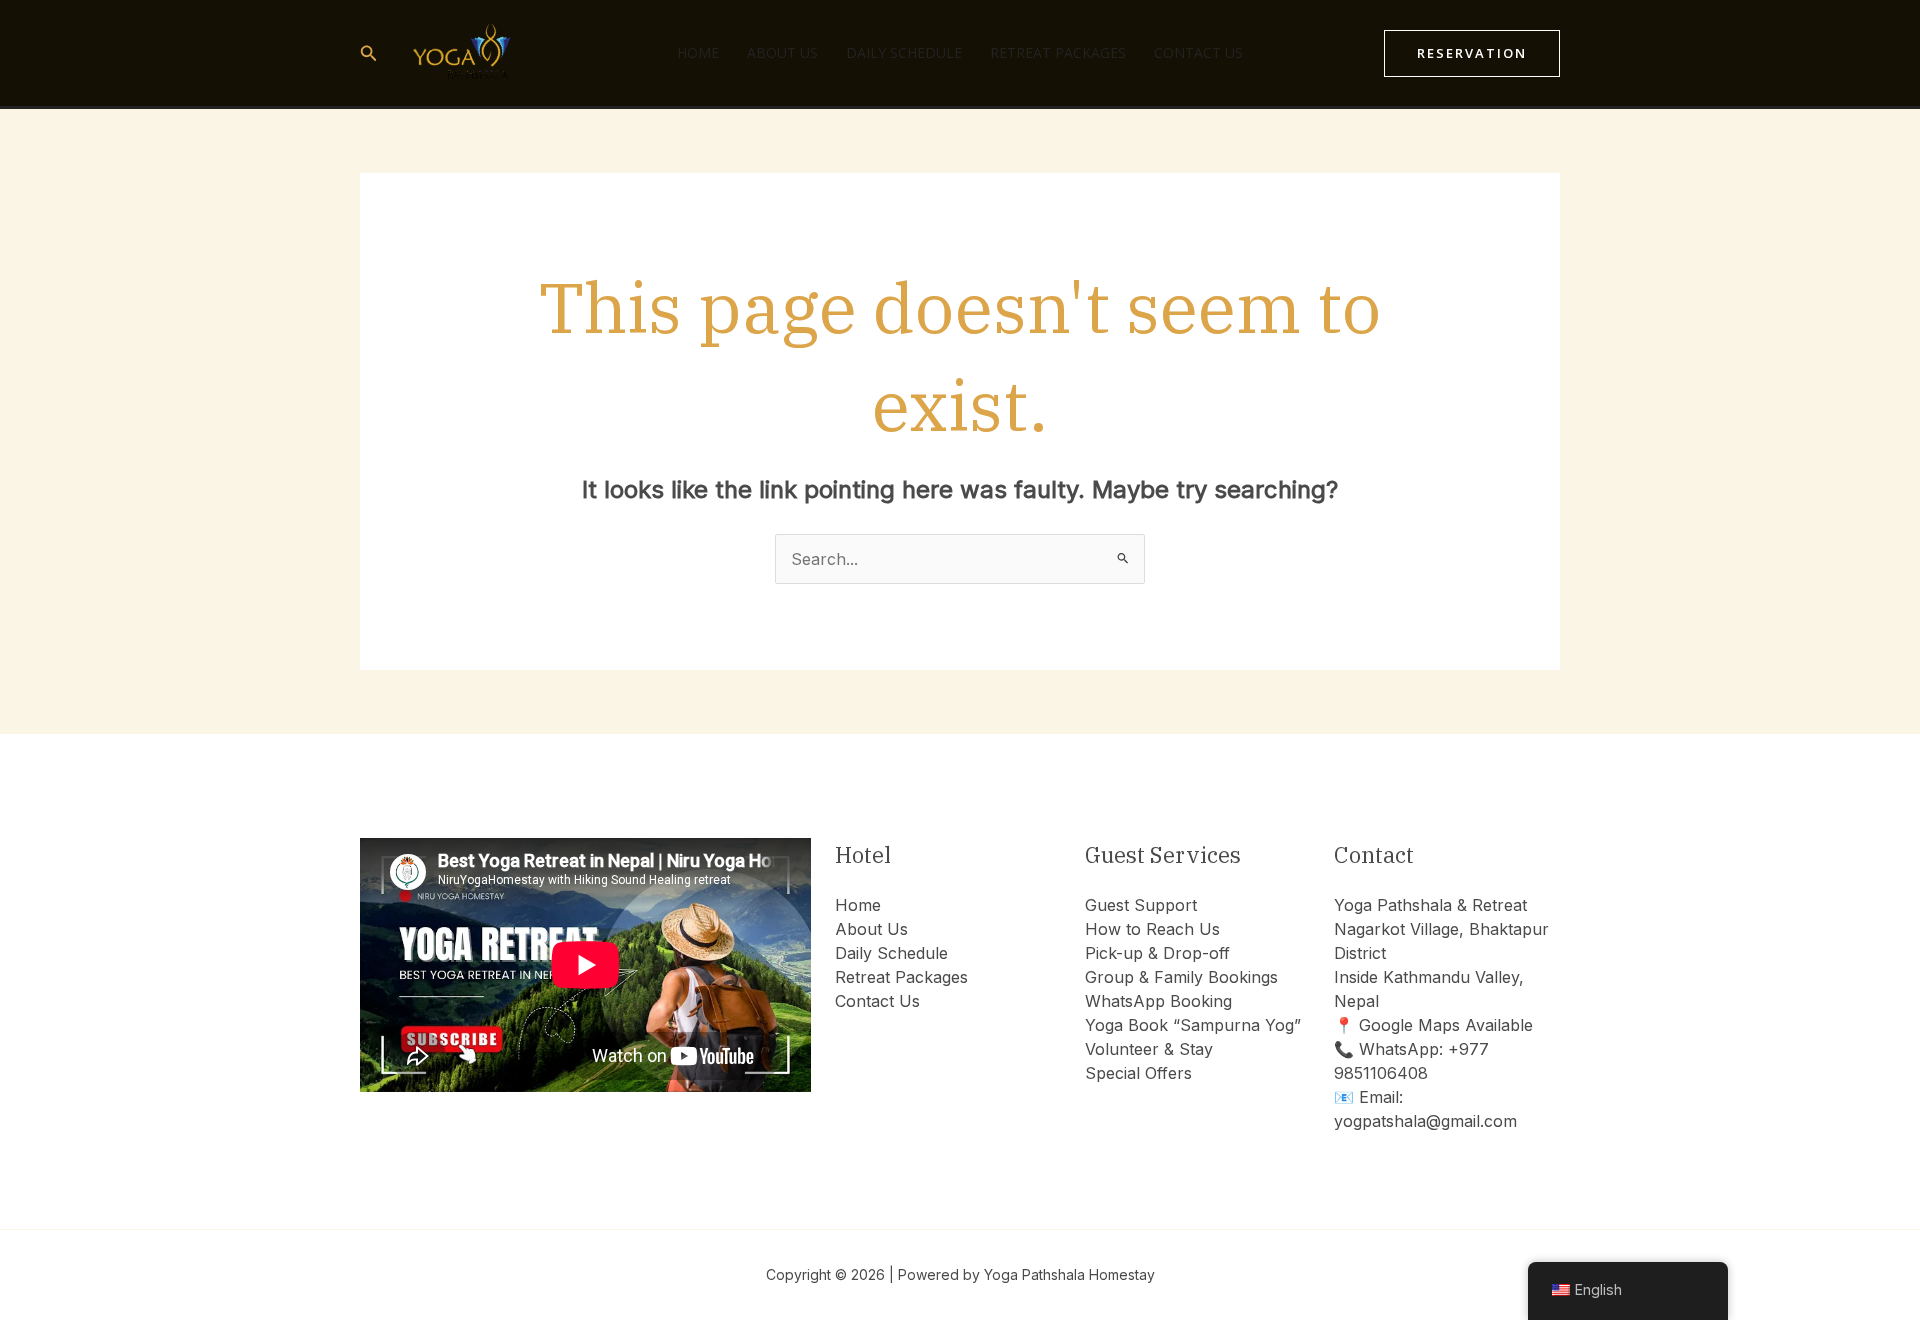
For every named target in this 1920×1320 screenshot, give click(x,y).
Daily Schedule (904, 52)
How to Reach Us (1152, 929)
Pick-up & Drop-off (1157, 953)
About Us (782, 52)
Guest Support (1141, 905)
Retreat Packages (1058, 52)
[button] (369, 53)
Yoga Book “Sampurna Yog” (1193, 1025)
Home (698, 52)
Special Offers (1138, 1073)
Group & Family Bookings (1181, 977)
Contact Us (1198, 52)
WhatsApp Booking (1158, 1001)
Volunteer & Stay (1149, 1049)
